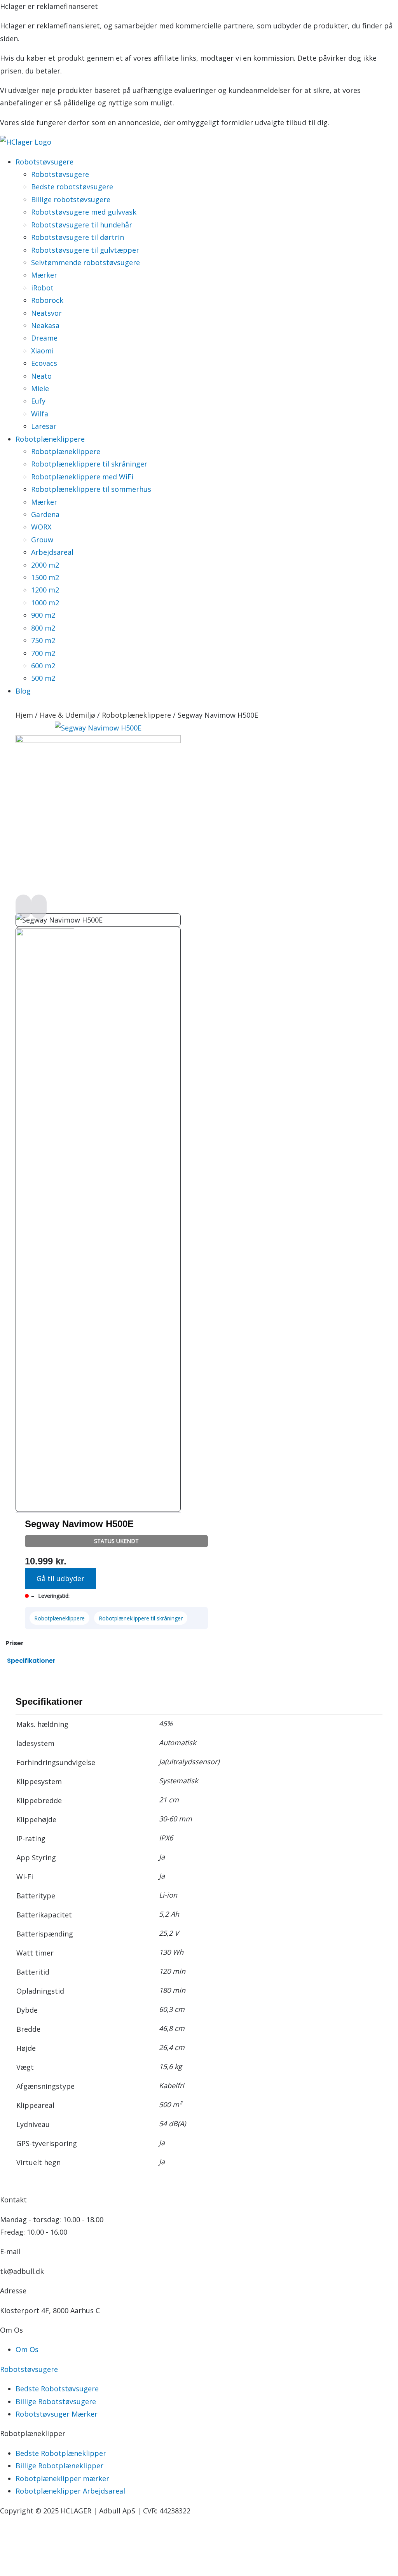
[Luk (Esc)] (87, 2555)
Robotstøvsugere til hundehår (82, 225)
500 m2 (43, 678)
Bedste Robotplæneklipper (61, 2453)
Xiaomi (42, 351)
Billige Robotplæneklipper (59, 2466)
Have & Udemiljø (67, 715)
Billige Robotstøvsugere (56, 2401)
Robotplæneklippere (66, 451)
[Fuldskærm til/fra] (37, 2555)
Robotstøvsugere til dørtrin (78, 237)
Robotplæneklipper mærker (62, 2478)
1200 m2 (45, 590)
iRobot (42, 288)
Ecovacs (44, 363)
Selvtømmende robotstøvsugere (86, 262)
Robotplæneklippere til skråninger (89, 464)
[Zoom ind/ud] (12, 2555)
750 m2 (43, 640)
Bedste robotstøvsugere (72, 187)
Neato (41, 376)
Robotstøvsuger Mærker (57, 2414)
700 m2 (43, 653)
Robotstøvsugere (60, 174)
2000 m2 (45, 565)
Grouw (42, 540)
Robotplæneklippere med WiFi (82, 477)
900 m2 (43, 615)
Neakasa (45, 325)
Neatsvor (46, 313)
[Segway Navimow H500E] (98, 728)
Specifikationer (31, 1661)
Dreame (44, 338)
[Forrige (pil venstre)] (12, 2570)
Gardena (45, 514)
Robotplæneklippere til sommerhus (91, 489)
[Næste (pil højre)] (37, 2570)
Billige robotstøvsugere (71, 199)
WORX (41, 527)
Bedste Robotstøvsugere (57, 2389)
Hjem (24, 715)
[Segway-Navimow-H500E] (98, 740)
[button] (60, 1578)
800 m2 (43, 628)
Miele (40, 388)
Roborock (47, 300)
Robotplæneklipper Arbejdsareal (70, 2491)
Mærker (44, 275)
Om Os (27, 2349)
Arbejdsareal (52, 552)
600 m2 (43, 666)
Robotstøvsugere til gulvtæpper (85, 250)
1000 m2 (45, 603)
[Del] (62, 2555)
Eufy (38, 401)
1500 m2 (45, 577)
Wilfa (40, 414)
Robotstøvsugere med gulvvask (84, 212)
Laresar (44, 426)
